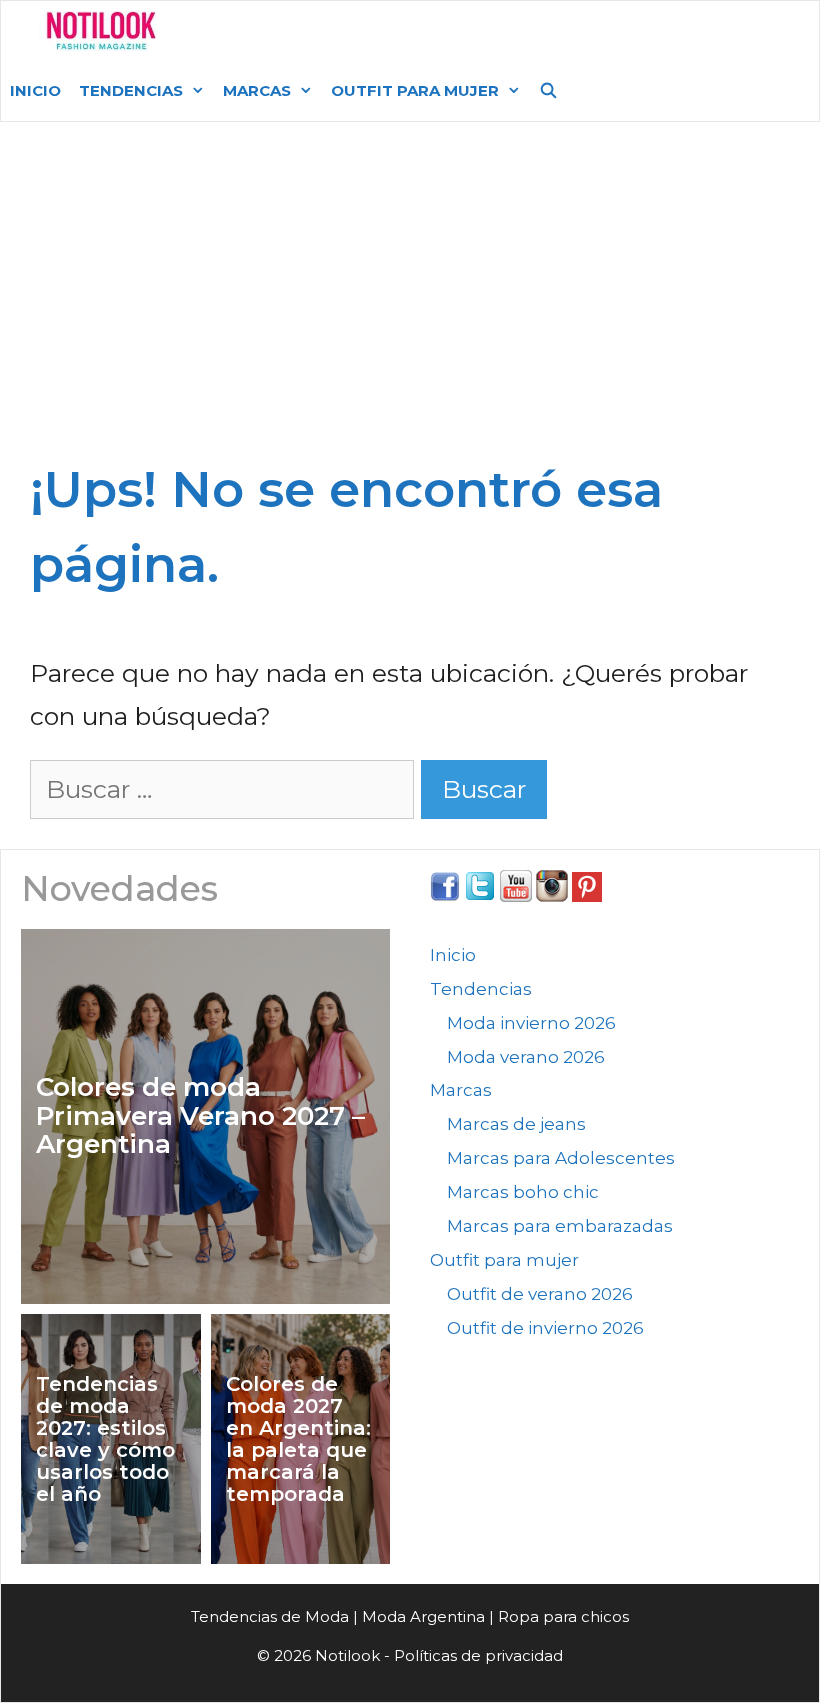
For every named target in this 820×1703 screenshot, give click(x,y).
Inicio (35, 90)
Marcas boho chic (523, 1192)
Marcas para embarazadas (560, 1226)
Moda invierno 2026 (531, 1023)
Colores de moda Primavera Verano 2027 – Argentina (200, 1116)
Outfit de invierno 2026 (545, 1328)
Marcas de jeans (516, 1124)
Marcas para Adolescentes (561, 1158)
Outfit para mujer (415, 90)
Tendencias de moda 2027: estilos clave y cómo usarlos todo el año (105, 1439)
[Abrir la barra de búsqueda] (548, 91)
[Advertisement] (410, 302)
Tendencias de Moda (270, 1616)
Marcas (257, 90)
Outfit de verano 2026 (540, 1294)
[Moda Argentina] (101, 31)
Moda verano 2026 (526, 1057)
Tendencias (131, 90)
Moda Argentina (323, 30)
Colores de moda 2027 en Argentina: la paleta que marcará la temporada (298, 1439)
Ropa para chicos (563, 1616)
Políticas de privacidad (478, 1655)
